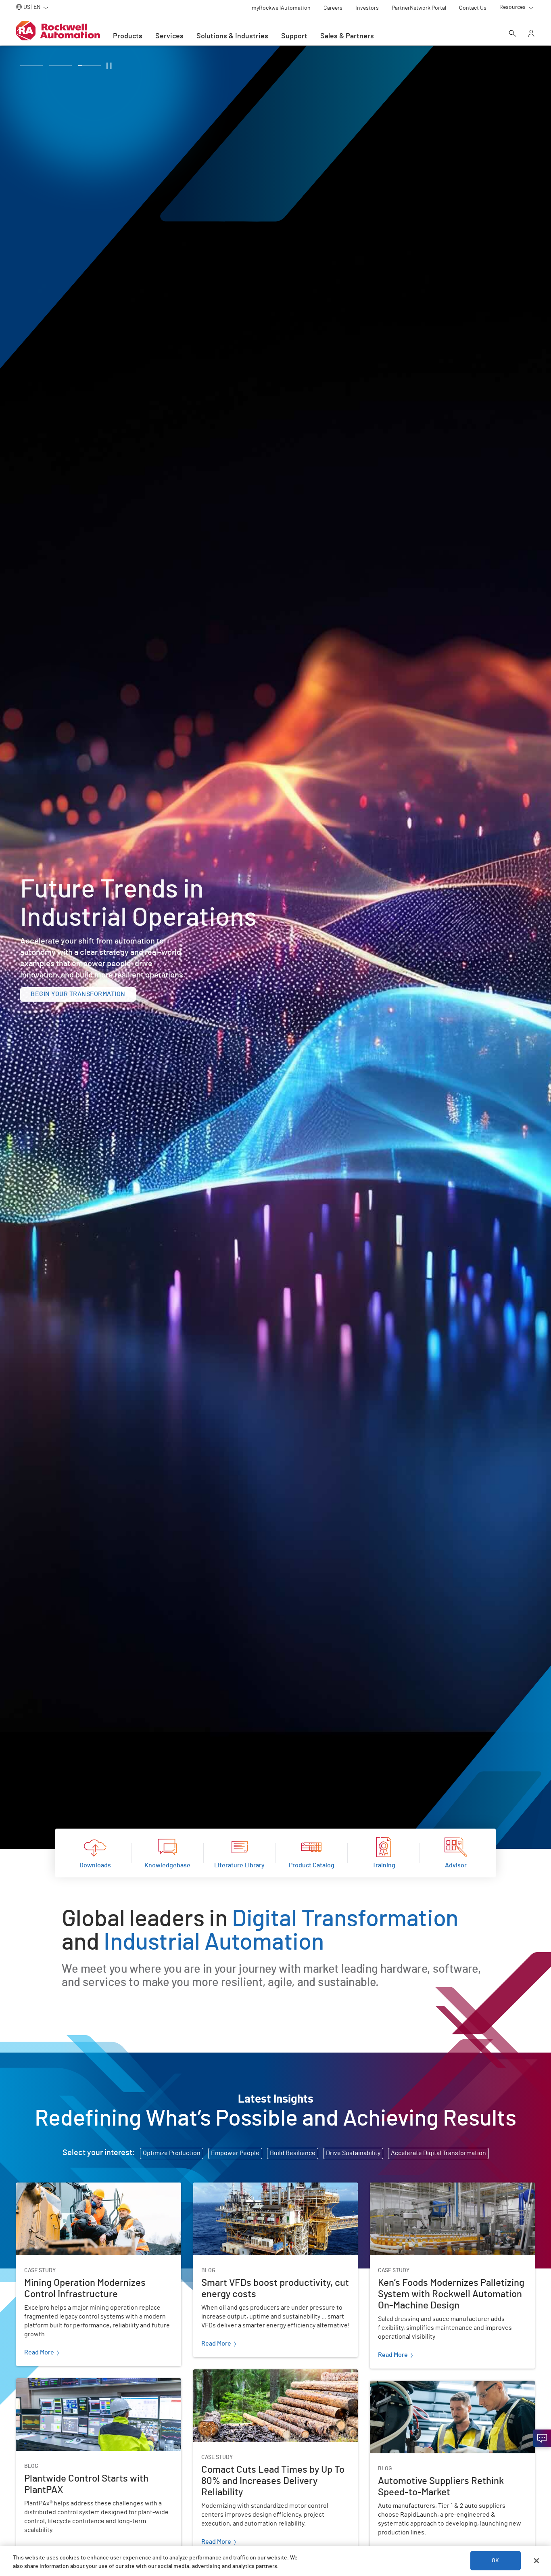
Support (294, 36)
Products (128, 36)
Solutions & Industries (232, 36)
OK (495, 2561)
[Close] (536, 2561)
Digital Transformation (345, 1919)
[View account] (531, 34)
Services (169, 36)
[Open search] (513, 34)
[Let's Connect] (542, 2438)
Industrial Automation (214, 1943)
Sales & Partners (347, 36)
